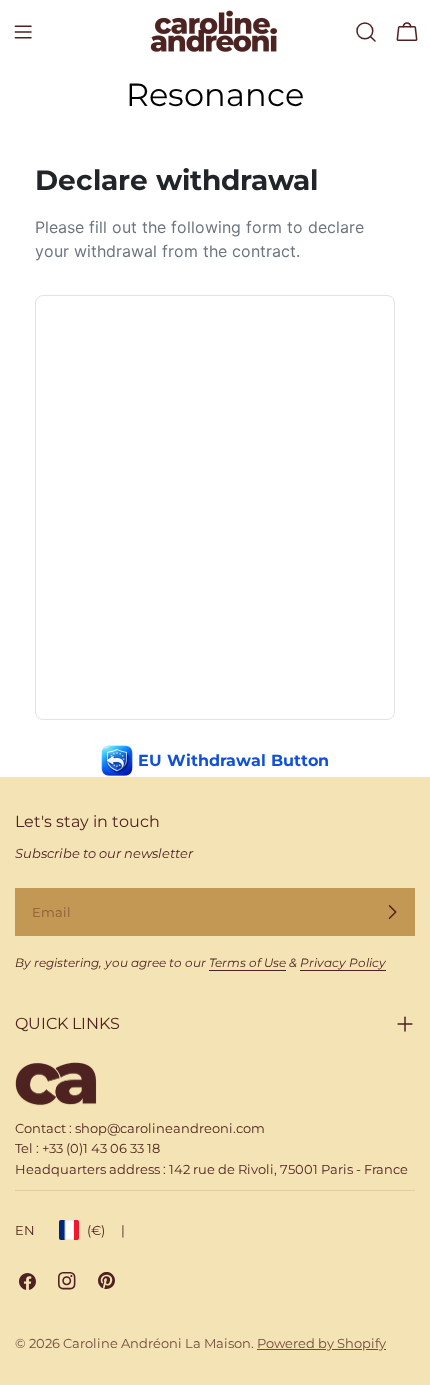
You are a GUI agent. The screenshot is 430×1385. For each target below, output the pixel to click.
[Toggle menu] (23, 32)
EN (25, 1230)
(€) (106, 1230)
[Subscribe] (392, 912)
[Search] (366, 32)
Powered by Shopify (321, 1343)
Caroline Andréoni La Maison (157, 1343)
